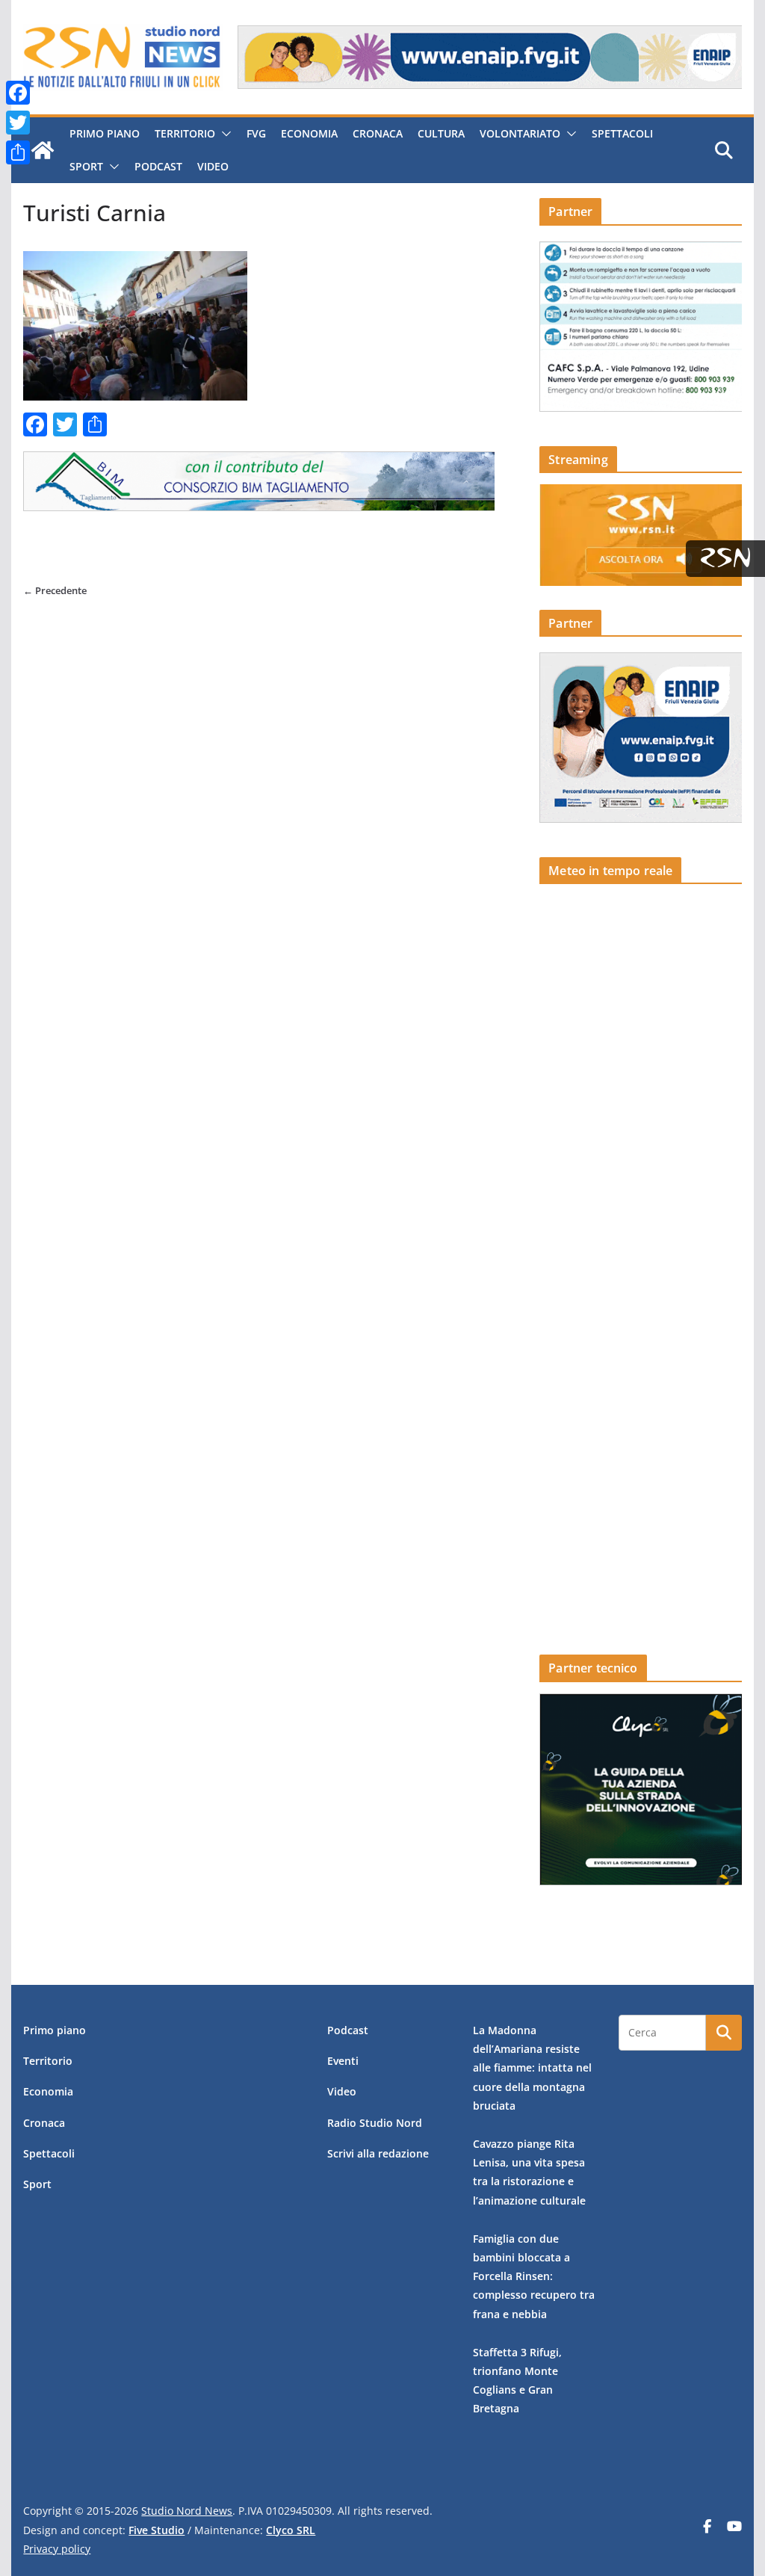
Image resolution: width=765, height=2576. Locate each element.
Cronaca (378, 133)
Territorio (185, 133)
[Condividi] (18, 152)
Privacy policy (57, 2549)
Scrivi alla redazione (378, 2153)
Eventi (343, 2061)
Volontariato (520, 133)
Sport (86, 166)
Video (213, 166)
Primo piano (105, 133)
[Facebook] (18, 93)
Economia (309, 133)
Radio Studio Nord (375, 2123)
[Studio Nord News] (43, 150)
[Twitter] (18, 123)
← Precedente (55, 590)
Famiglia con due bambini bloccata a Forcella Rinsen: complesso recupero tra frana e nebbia (534, 2276)
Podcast (158, 166)
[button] (223, 134)
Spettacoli (622, 133)
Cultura (441, 133)
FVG (256, 133)
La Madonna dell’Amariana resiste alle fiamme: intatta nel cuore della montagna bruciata (532, 2068)
